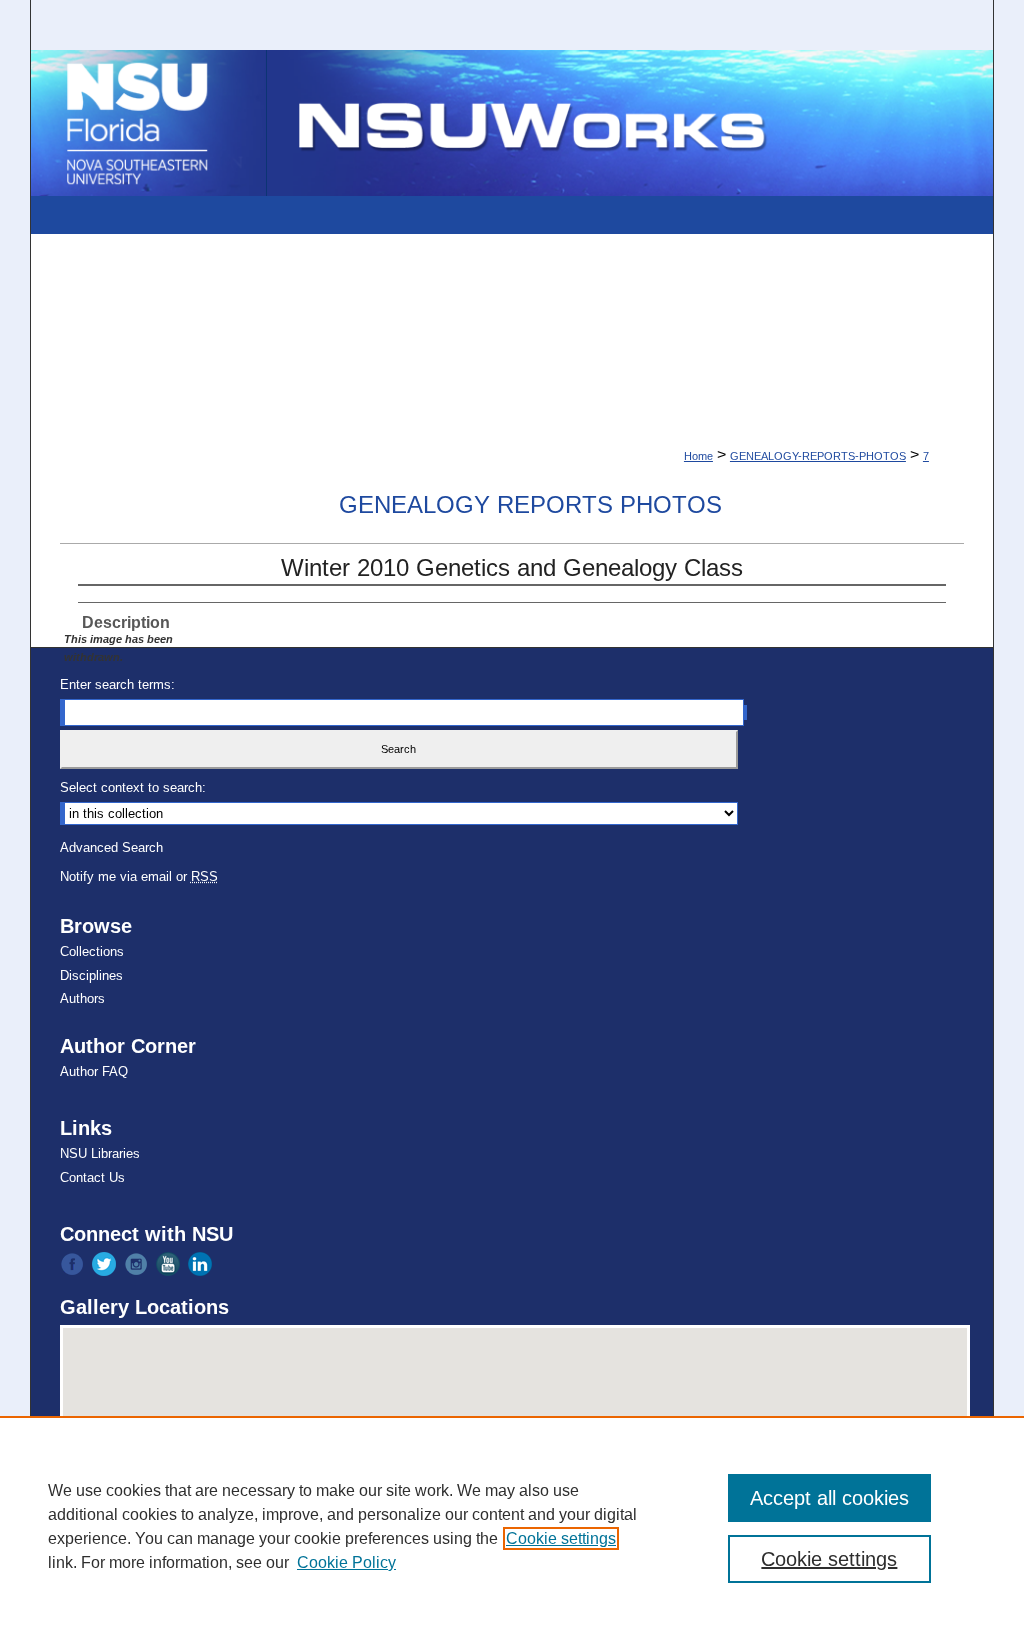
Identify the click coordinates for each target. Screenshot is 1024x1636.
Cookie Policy (346, 1562)
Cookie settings (561, 1538)
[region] (512, 1526)
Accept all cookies (829, 1498)
